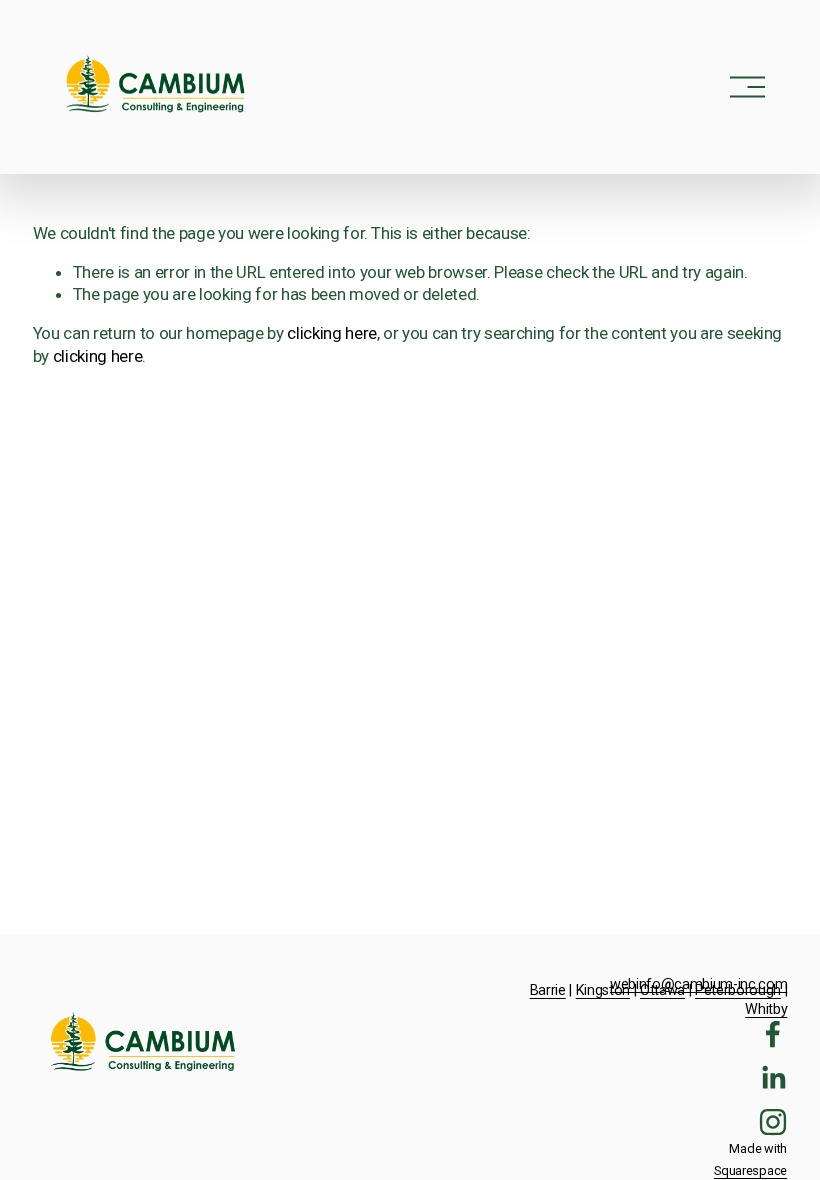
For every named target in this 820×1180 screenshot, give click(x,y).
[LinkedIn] (773, 1078)
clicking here (332, 333)
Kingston (603, 990)
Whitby (766, 1009)
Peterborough (738, 990)
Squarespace (750, 1171)
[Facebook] (773, 1034)
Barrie (548, 990)
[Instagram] (773, 1122)
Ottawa (662, 990)
